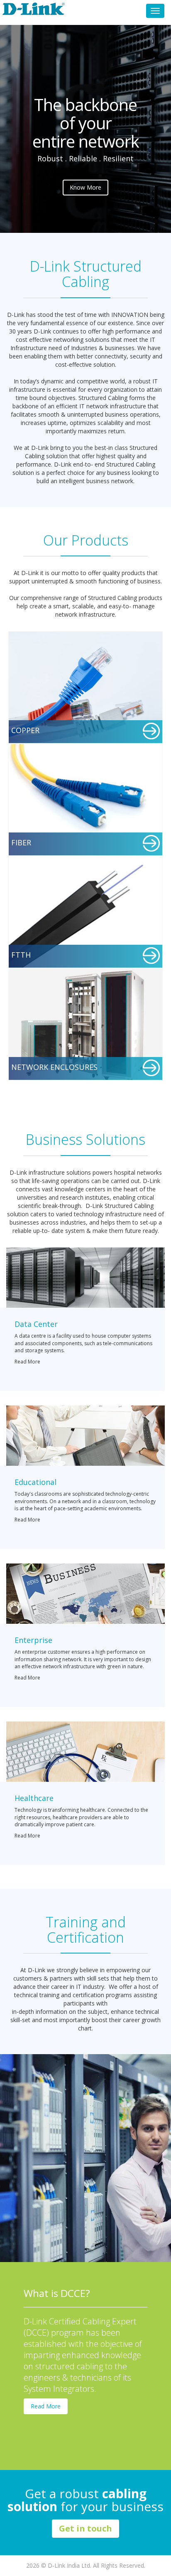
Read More (27, 1362)
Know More (85, 187)
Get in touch (85, 2528)
